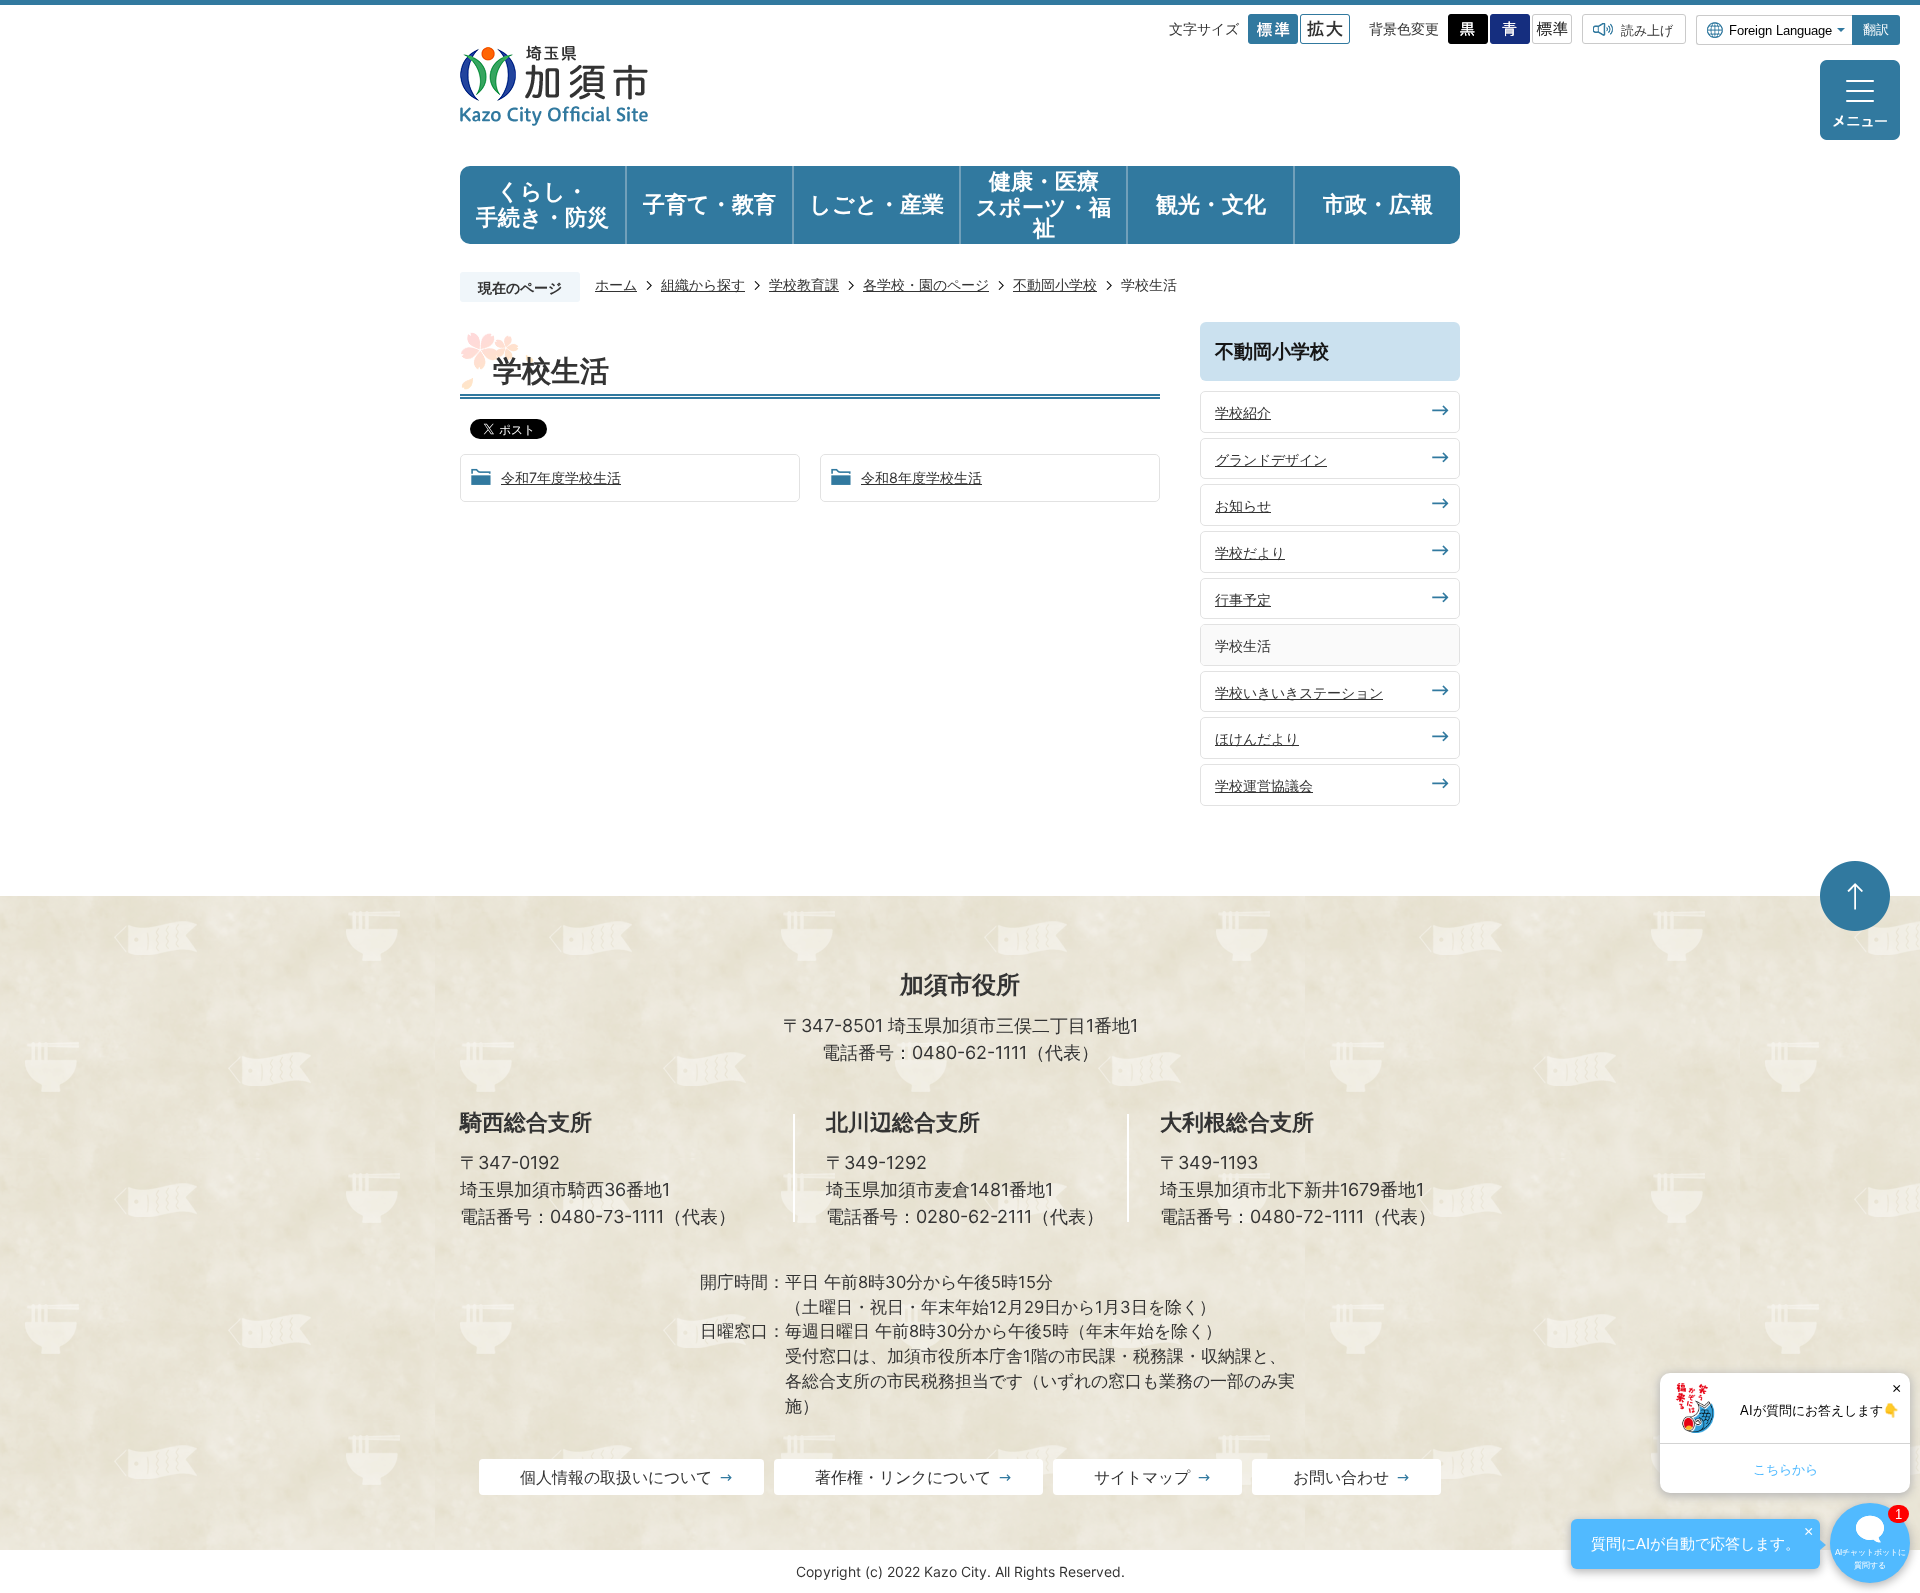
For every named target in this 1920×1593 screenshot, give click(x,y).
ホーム (616, 284)
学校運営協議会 (1264, 785)
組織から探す (703, 284)
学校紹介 (1243, 412)
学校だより (1250, 552)
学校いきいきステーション (1299, 692)
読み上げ (1647, 30)
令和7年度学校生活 (561, 477)
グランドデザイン (1271, 459)
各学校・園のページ (926, 284)
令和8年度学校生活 (921, 477)
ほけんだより (1257, 738)
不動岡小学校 (1055, 284)
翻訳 (1876, 29)
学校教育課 (804, 284)
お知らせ (1243, 505)
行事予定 (1243, 599)
